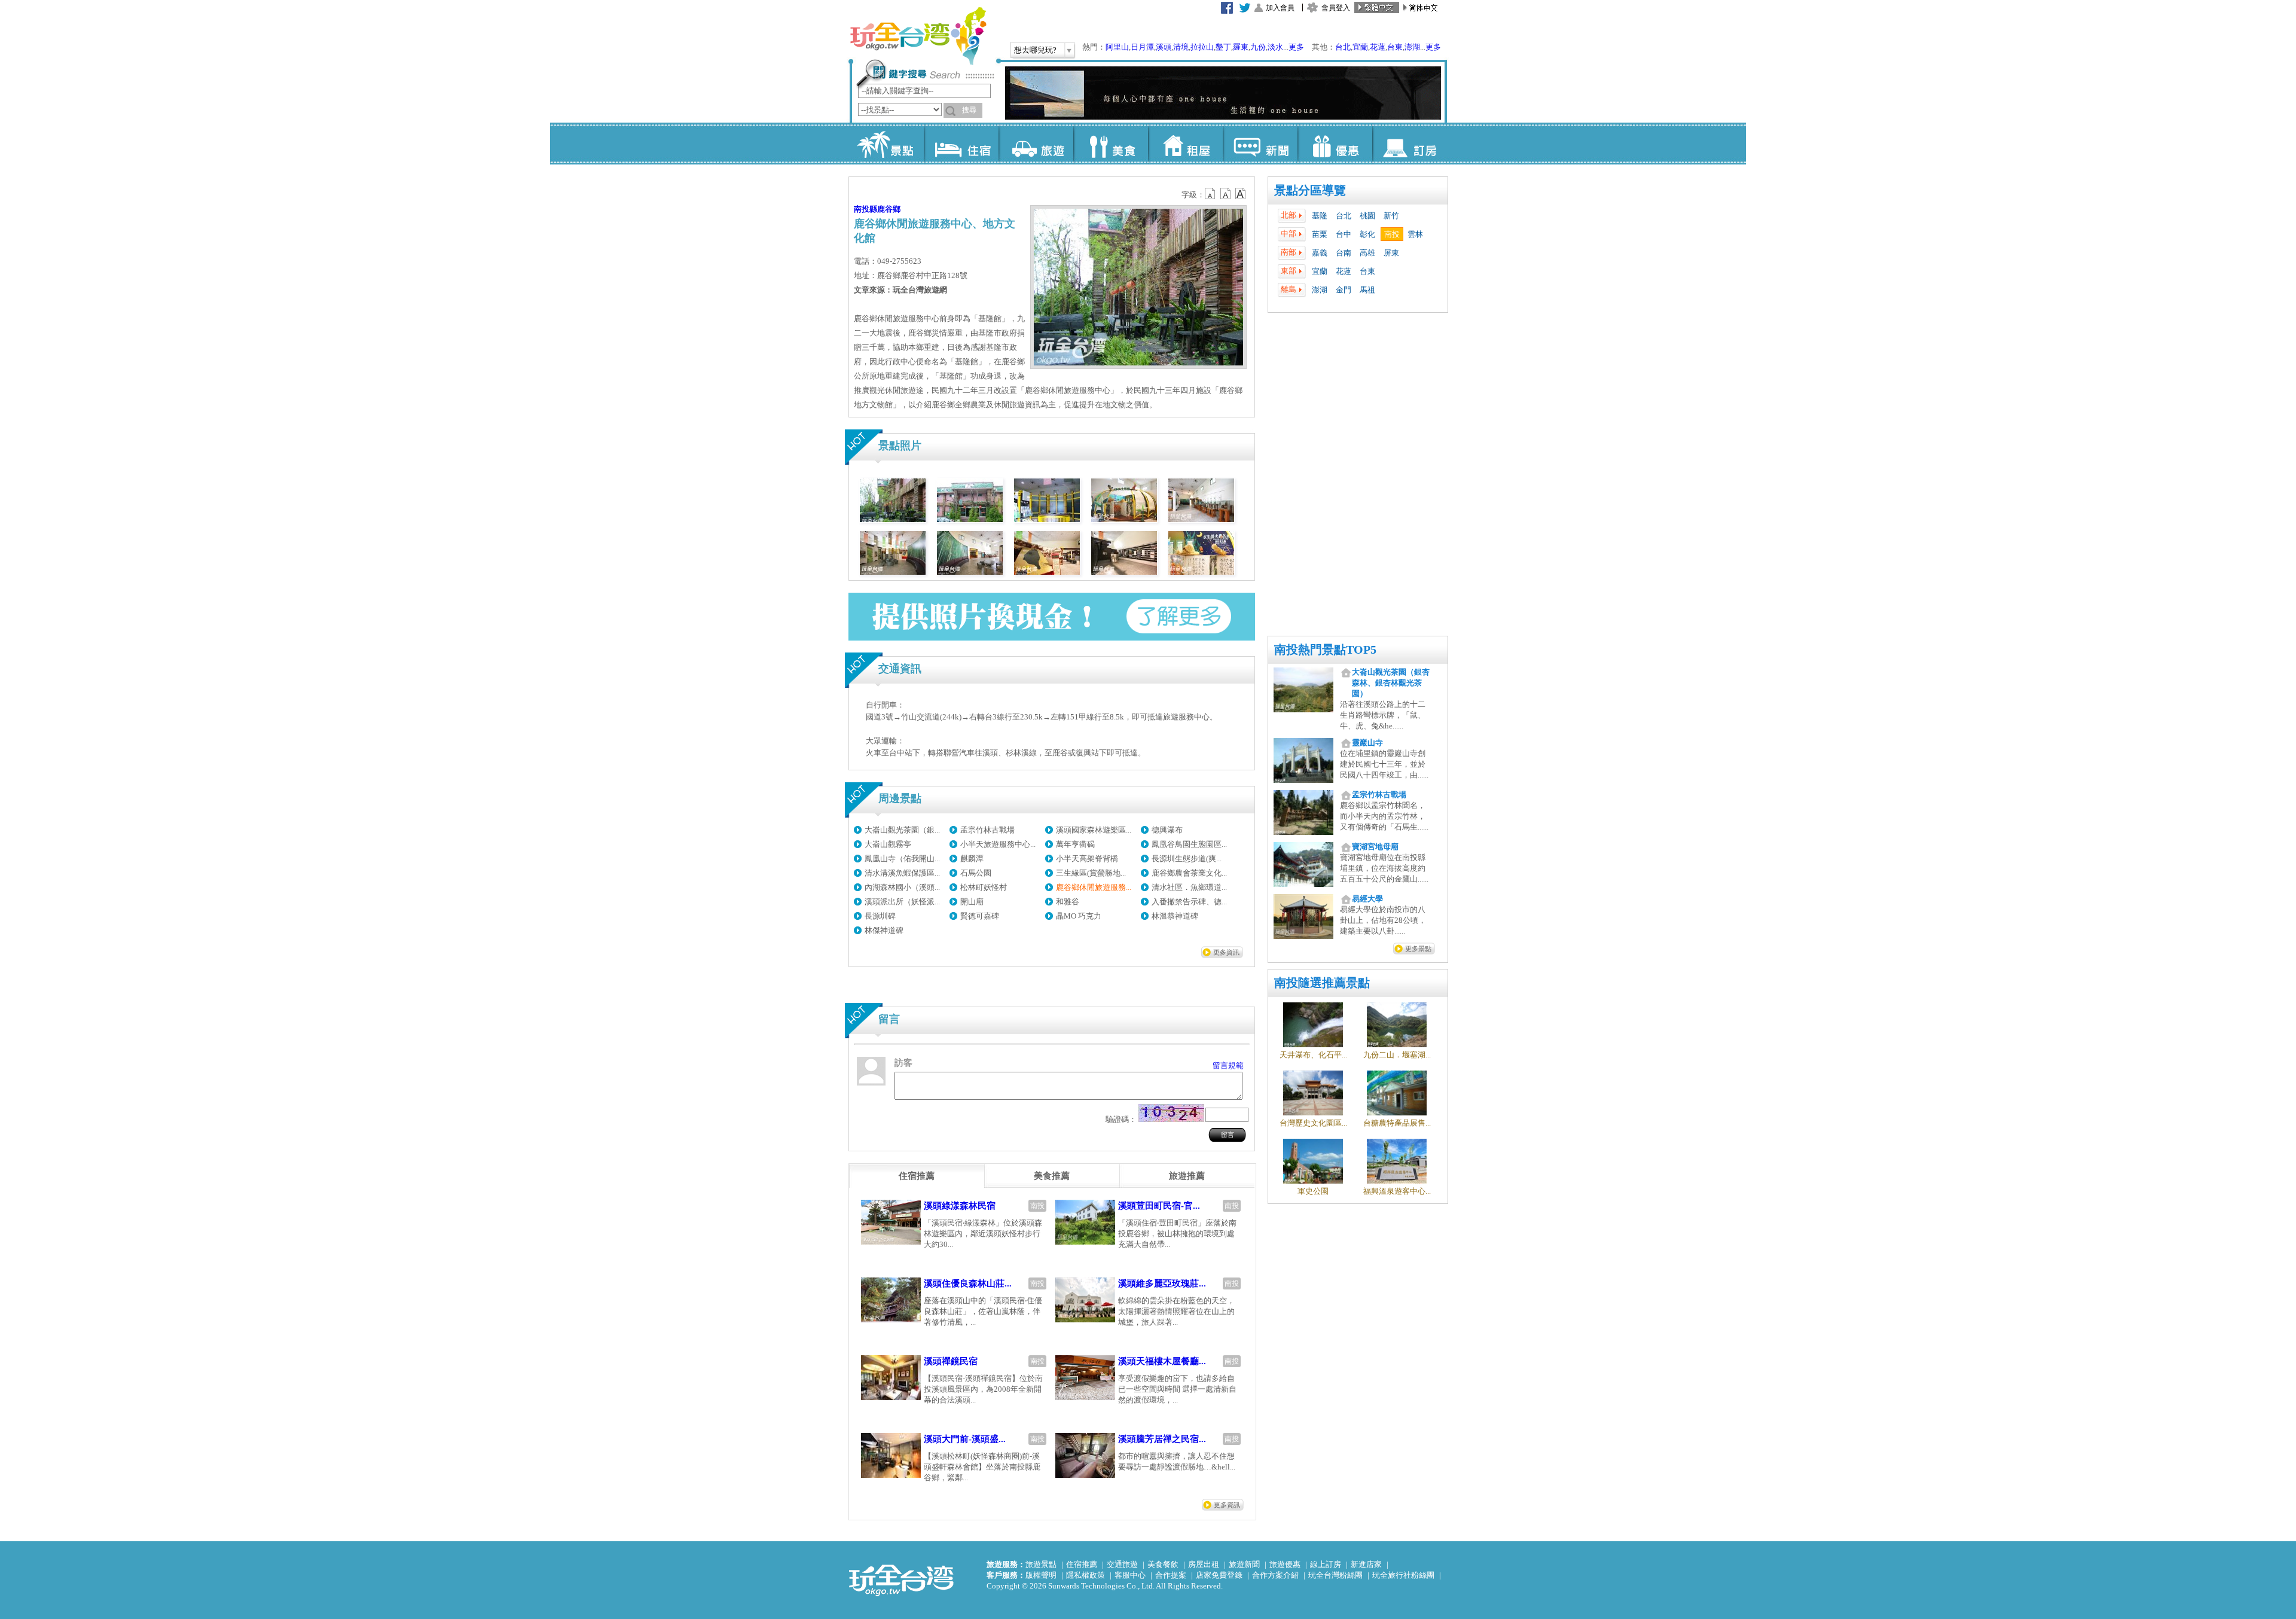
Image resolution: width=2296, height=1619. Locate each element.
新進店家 (1366, 1564)
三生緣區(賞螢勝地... (1091, 873)
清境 (1181, 47)
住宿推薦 (1082, 1564)
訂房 (1410, 144)
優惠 (1335, 144)
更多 (1296, 47)
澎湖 (1412, 47)
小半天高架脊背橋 (1087, 859)
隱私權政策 (1086, 1575)
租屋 (1185, 144)
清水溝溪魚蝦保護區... (902, 873)
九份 (1258, 47)
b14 (1241, 194)
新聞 (1260, 144)
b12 (1211, 194)
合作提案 (1171, 1575)
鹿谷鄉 (889, 209)
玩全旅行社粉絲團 (1403, 1575)
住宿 (961, 144)
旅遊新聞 (1244, 1564)
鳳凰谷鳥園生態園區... (1189, 844)
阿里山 (1117, 47)
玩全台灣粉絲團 (1335, 1575)
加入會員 (1280, 8)
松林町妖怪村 (984, 887)
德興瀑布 (1167, 830)
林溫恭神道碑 (1175, 916)
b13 (1226, 194)
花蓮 (1378, 47)
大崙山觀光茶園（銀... (902, 830)
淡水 (1275, 47)
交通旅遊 (1122, 1564)
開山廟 (972, 902)
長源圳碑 (880, 916)
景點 (886, 144)
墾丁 (1223, 47)
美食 (1111, 144)
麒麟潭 (972, 859)
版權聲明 (1041, 1575)
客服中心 (1130, 1575)
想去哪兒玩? (1035, 50)
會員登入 (1336, 8)
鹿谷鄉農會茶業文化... (1189, 873)
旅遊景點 (1041, 1564)
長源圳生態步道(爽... (1187, 859)
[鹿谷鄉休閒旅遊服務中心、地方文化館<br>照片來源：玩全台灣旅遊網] (1124, 519)
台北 (1343, 47)
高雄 (1367, 253)
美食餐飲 (1163, 1564)
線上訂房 (1326, 1564)
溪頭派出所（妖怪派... (902, 902)
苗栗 (1320, 234)
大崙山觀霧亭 (888, 844)
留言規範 (1228, 1065)
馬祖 (1367, 290)
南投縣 (865, 209)
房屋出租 (1204, 1564)
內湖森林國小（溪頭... (902, 887)
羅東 (1241, 47)
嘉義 (1320, 253)
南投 (1392, 234)
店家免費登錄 (1219, 1575)
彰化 (1367, 234)
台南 (1344, 253)
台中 (1344, 234)
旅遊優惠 (1285, 1564)
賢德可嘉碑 (980, 916)
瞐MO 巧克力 (1079, 916)
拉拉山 (1202, 47)
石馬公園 (976, 873)
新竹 (1391, 216)
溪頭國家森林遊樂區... (1094, 830)
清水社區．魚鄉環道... (1189, 887)
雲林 (1415, 234)
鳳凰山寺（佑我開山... (902, 859)
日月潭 (1142, 47)
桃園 (1367, 216)
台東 (1395, 47)
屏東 (1391, 253)
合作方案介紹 (1275, 1575)
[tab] (917, 1176)
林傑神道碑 (884, 930)
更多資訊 (1226, 952)
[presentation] (917, 1176)
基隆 (1320, 216)
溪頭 (1164, 47)
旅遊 (1036, 144)
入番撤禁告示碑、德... (1189, 902)
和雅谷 (1068, 902)
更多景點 (1418, 949)
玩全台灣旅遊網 (918, 36)
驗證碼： (1121, 1119)
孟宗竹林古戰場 (987, 830)
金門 (1344, 290)
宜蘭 (1360, 47)
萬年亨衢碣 (1075, 844)
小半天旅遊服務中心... (998, 844)
